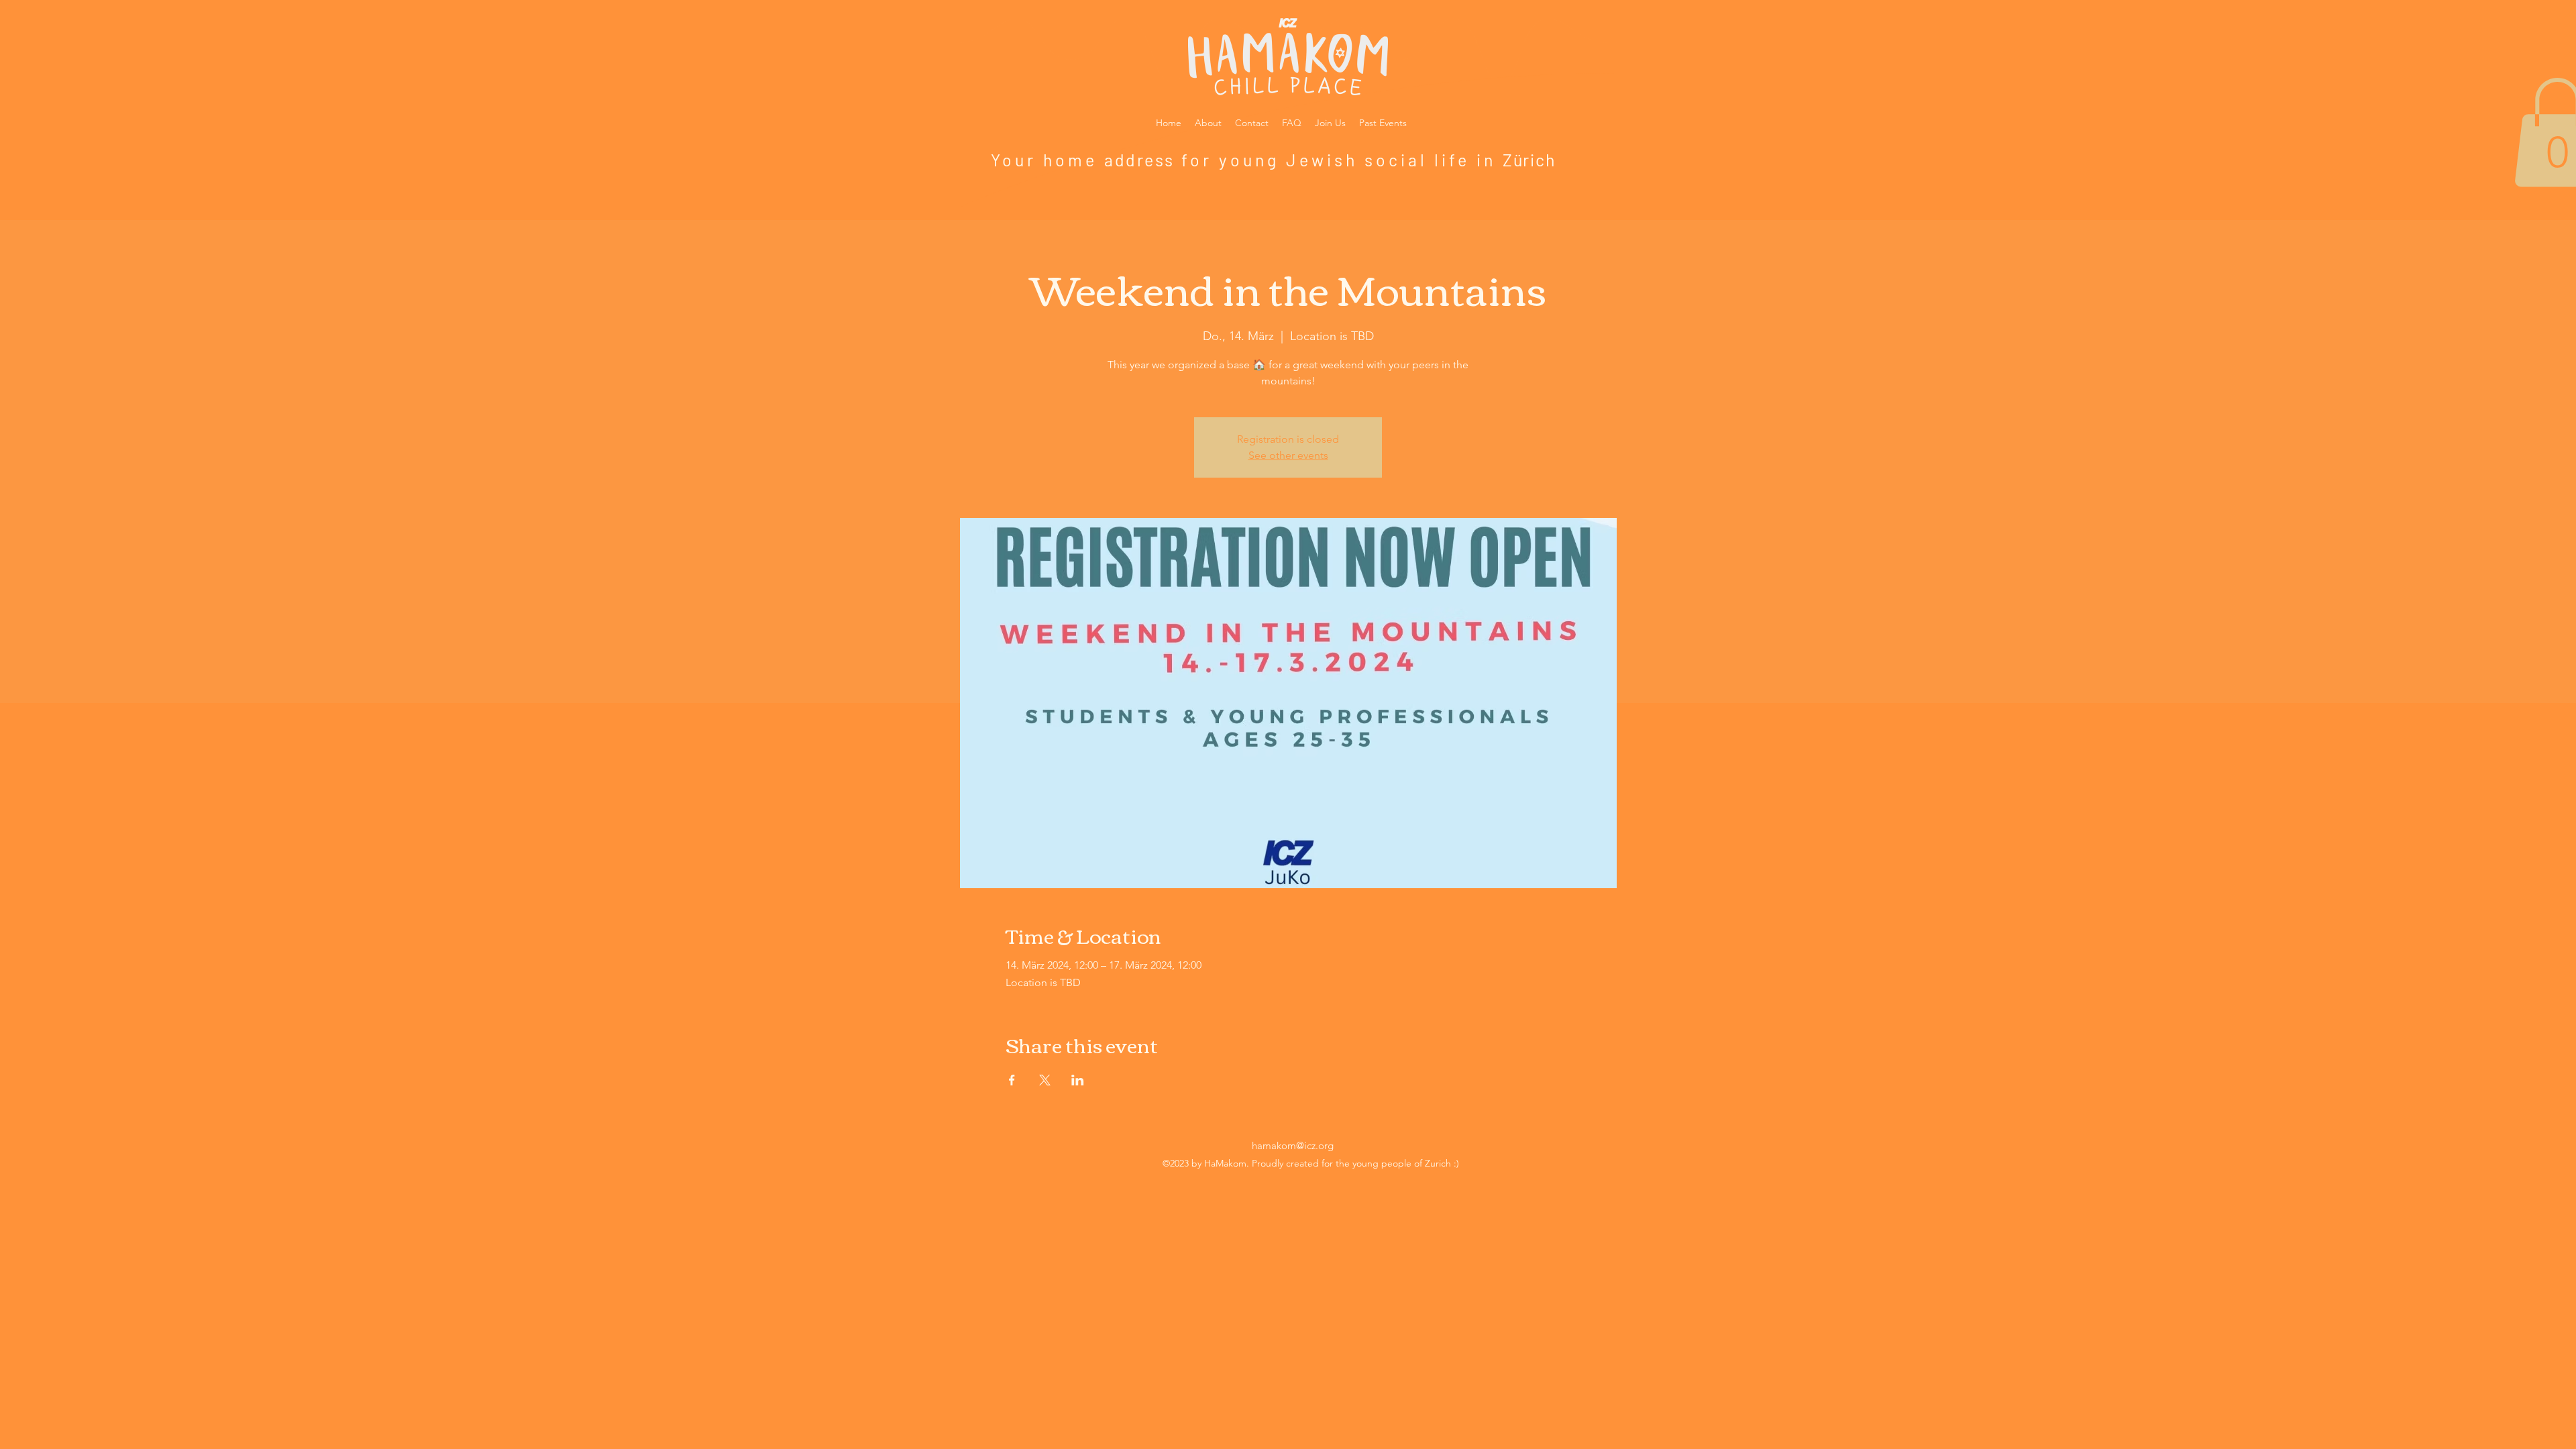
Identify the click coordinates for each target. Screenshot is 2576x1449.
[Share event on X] (1045, 1080)
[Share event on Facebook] (1012, 1080)
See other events (1288, 455)
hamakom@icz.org (1293, 1145)
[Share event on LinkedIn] (1078, 1080)
